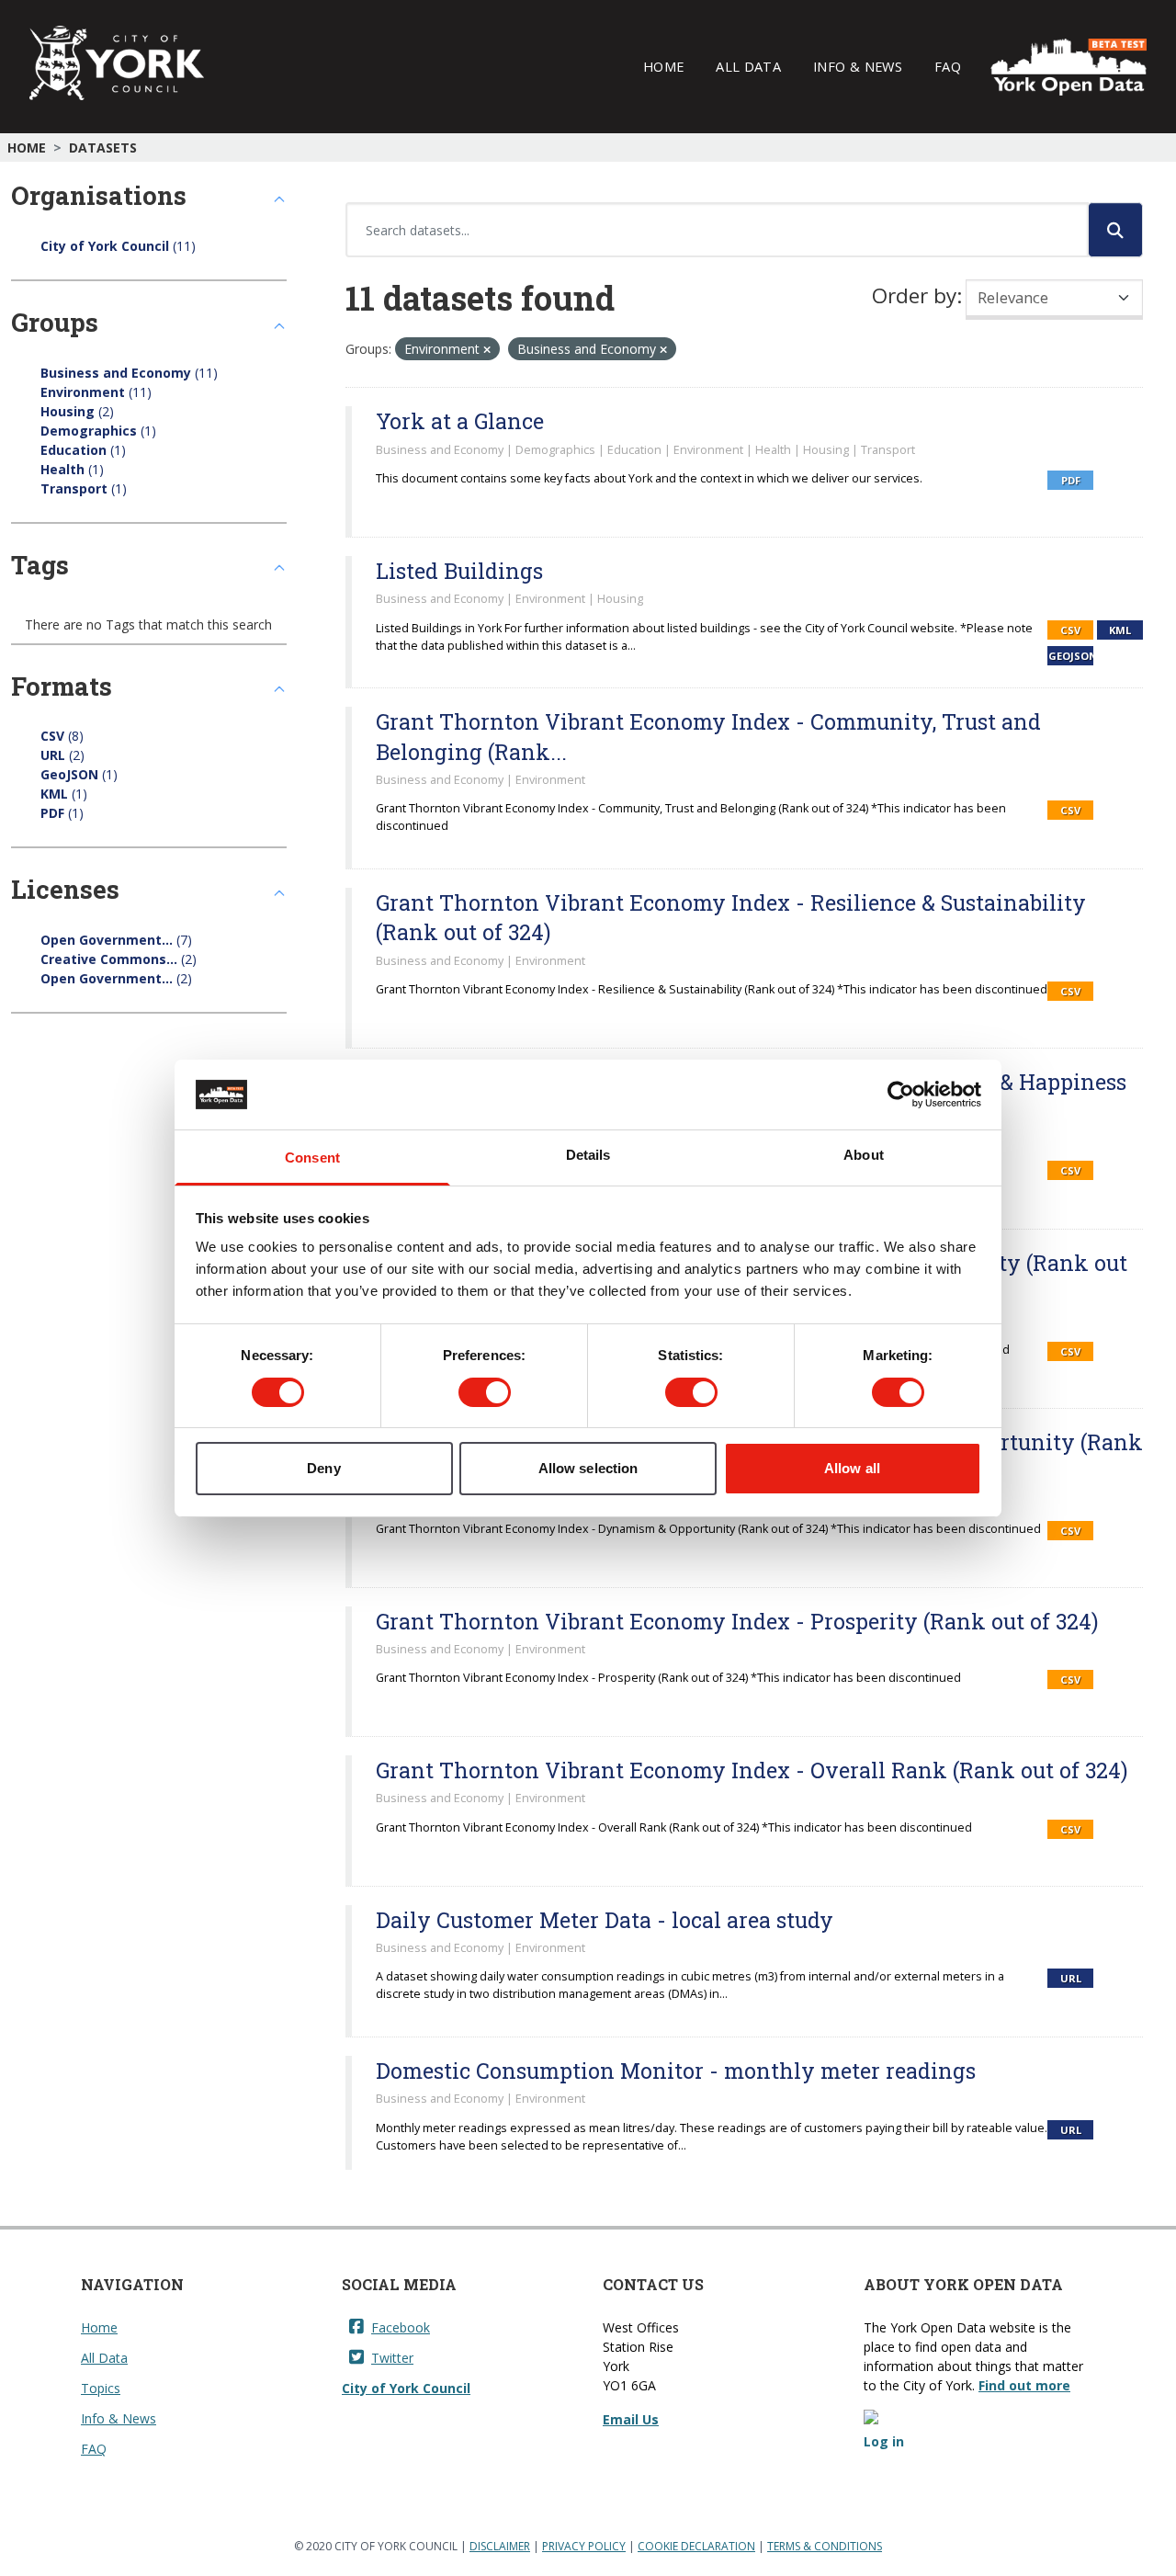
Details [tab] (588, 1155)
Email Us (631, 2419)
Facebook (401, 2327)
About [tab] (864, 1155)
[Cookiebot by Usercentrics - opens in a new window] (901, 1095)
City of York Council (406, 2388)
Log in (884, 2441)
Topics (101, 2388)
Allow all (852, 1468)
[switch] (485, 1392)
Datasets (103, 148)
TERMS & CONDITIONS (825, 2546)
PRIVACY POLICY (584, 2546)
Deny (323, 1468)
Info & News (858, 66)
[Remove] (487, 350)
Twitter (392, 2358)
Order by (914, 295)
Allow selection (588, 1468)
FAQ (948, 66)
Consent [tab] (312, 1157)
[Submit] (1115, 230)
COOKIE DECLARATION (696, 2546)
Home (663, 66)
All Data (748, 66)
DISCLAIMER (500, 2546)
